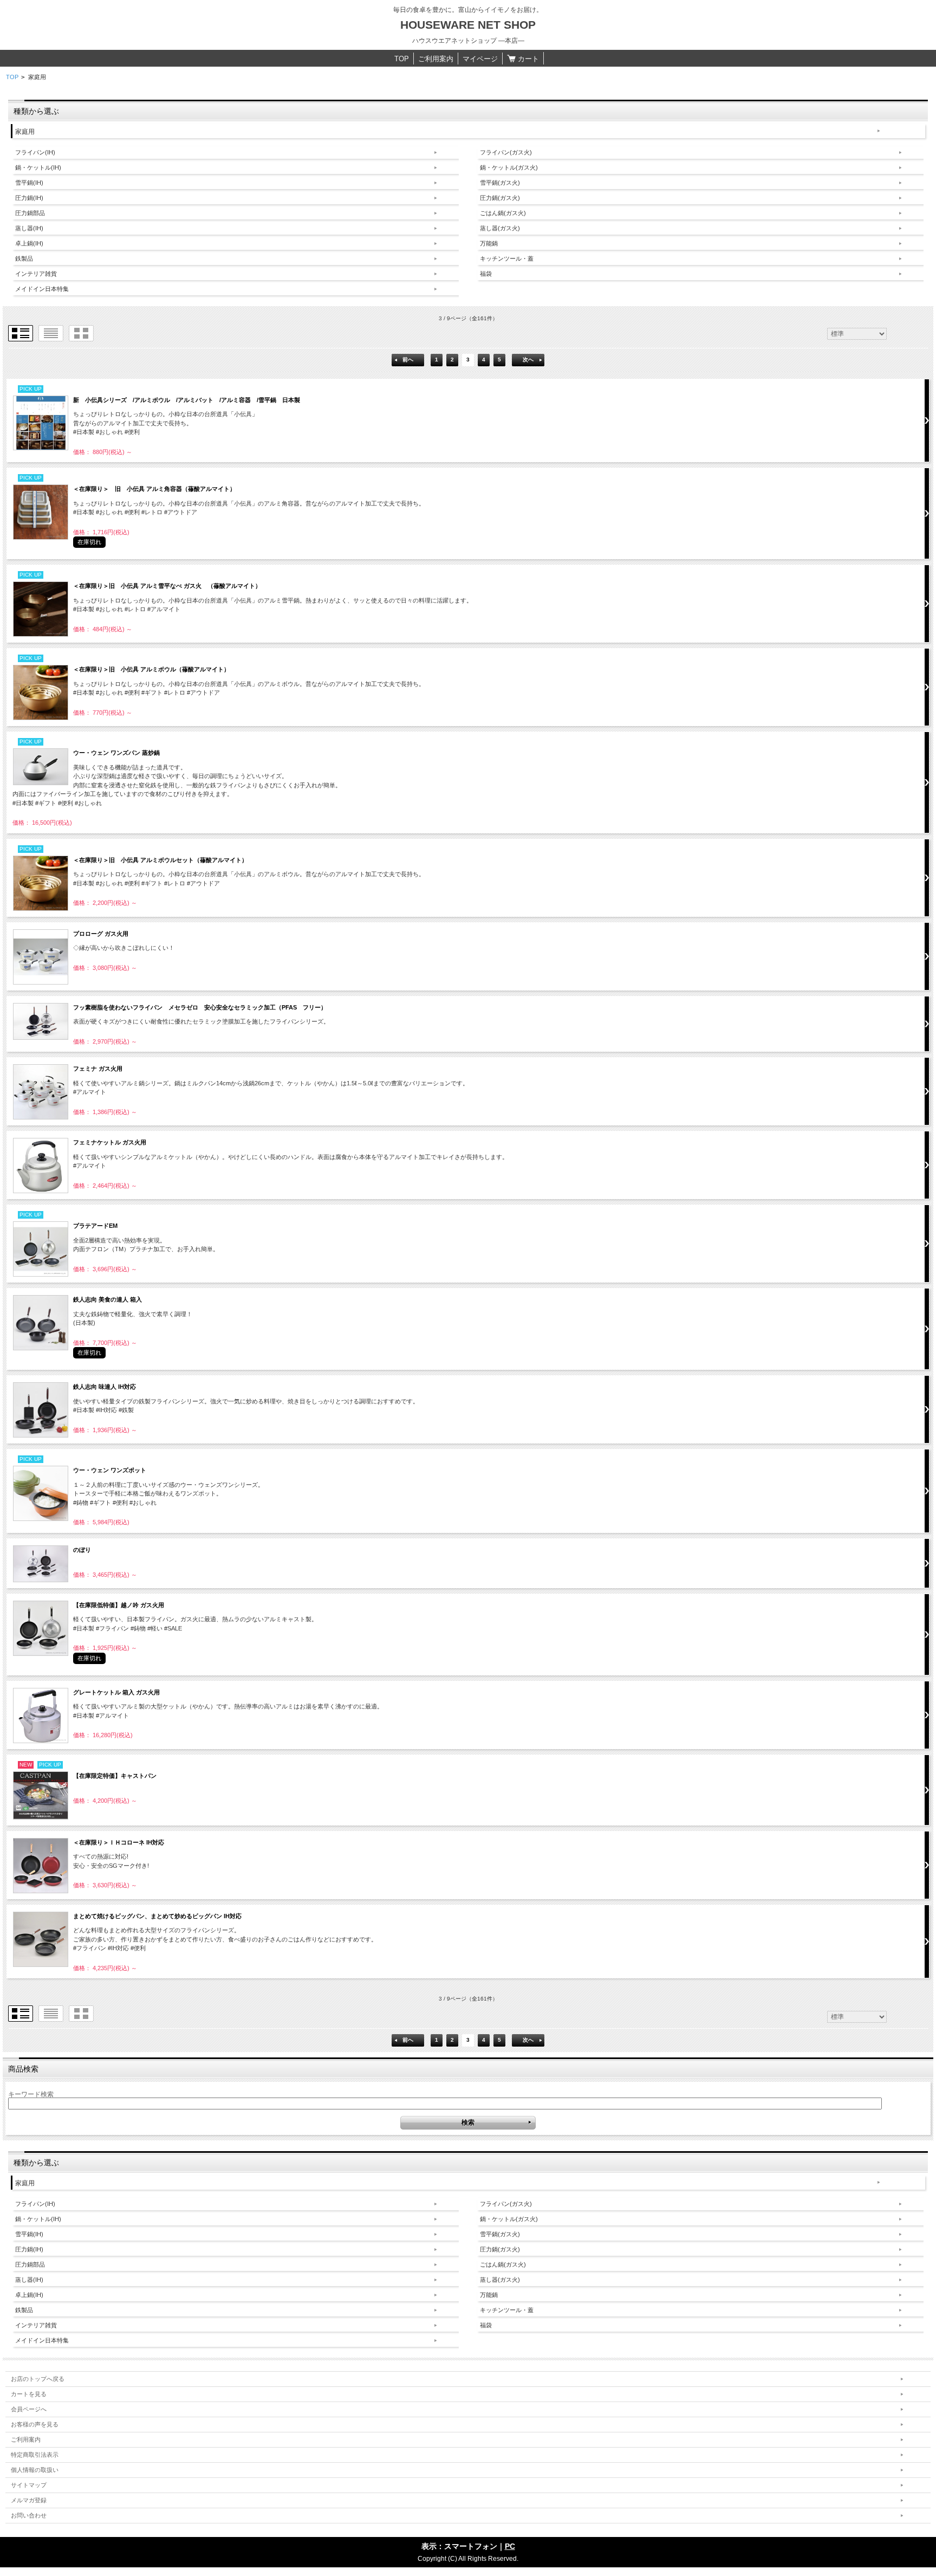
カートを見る (29, 2394)
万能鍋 (489, 243)
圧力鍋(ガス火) (500, 198)
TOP (402, 59)
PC (510, 2546)
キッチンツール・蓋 (507, 258)
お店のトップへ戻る (38, 2379)
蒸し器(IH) (29, 228)
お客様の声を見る (35, 2424)
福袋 (486, 274)
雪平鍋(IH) (29, 183)
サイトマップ (29, 2485)
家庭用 (25, 132)
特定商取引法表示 (35, 2455)
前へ (408, 360)
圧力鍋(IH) (29, 198)
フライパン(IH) (35, 152)
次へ (528, 360)
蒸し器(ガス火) (500, 228)
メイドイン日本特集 (42, 289)
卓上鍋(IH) (29, 243)
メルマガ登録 (29, 2500)
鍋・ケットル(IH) (38, 167)
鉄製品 (24, 258)
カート (527, 59)
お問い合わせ (29, 2515)
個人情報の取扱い (35, 2470)
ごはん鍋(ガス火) (503, 213)
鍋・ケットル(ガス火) (509, 167)
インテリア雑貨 (36, 274)
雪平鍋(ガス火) (500, 183)
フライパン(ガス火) (506, 152)
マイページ (480, 59)
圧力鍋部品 (30, 213)
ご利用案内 (436, 59)
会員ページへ (29, 2409)
